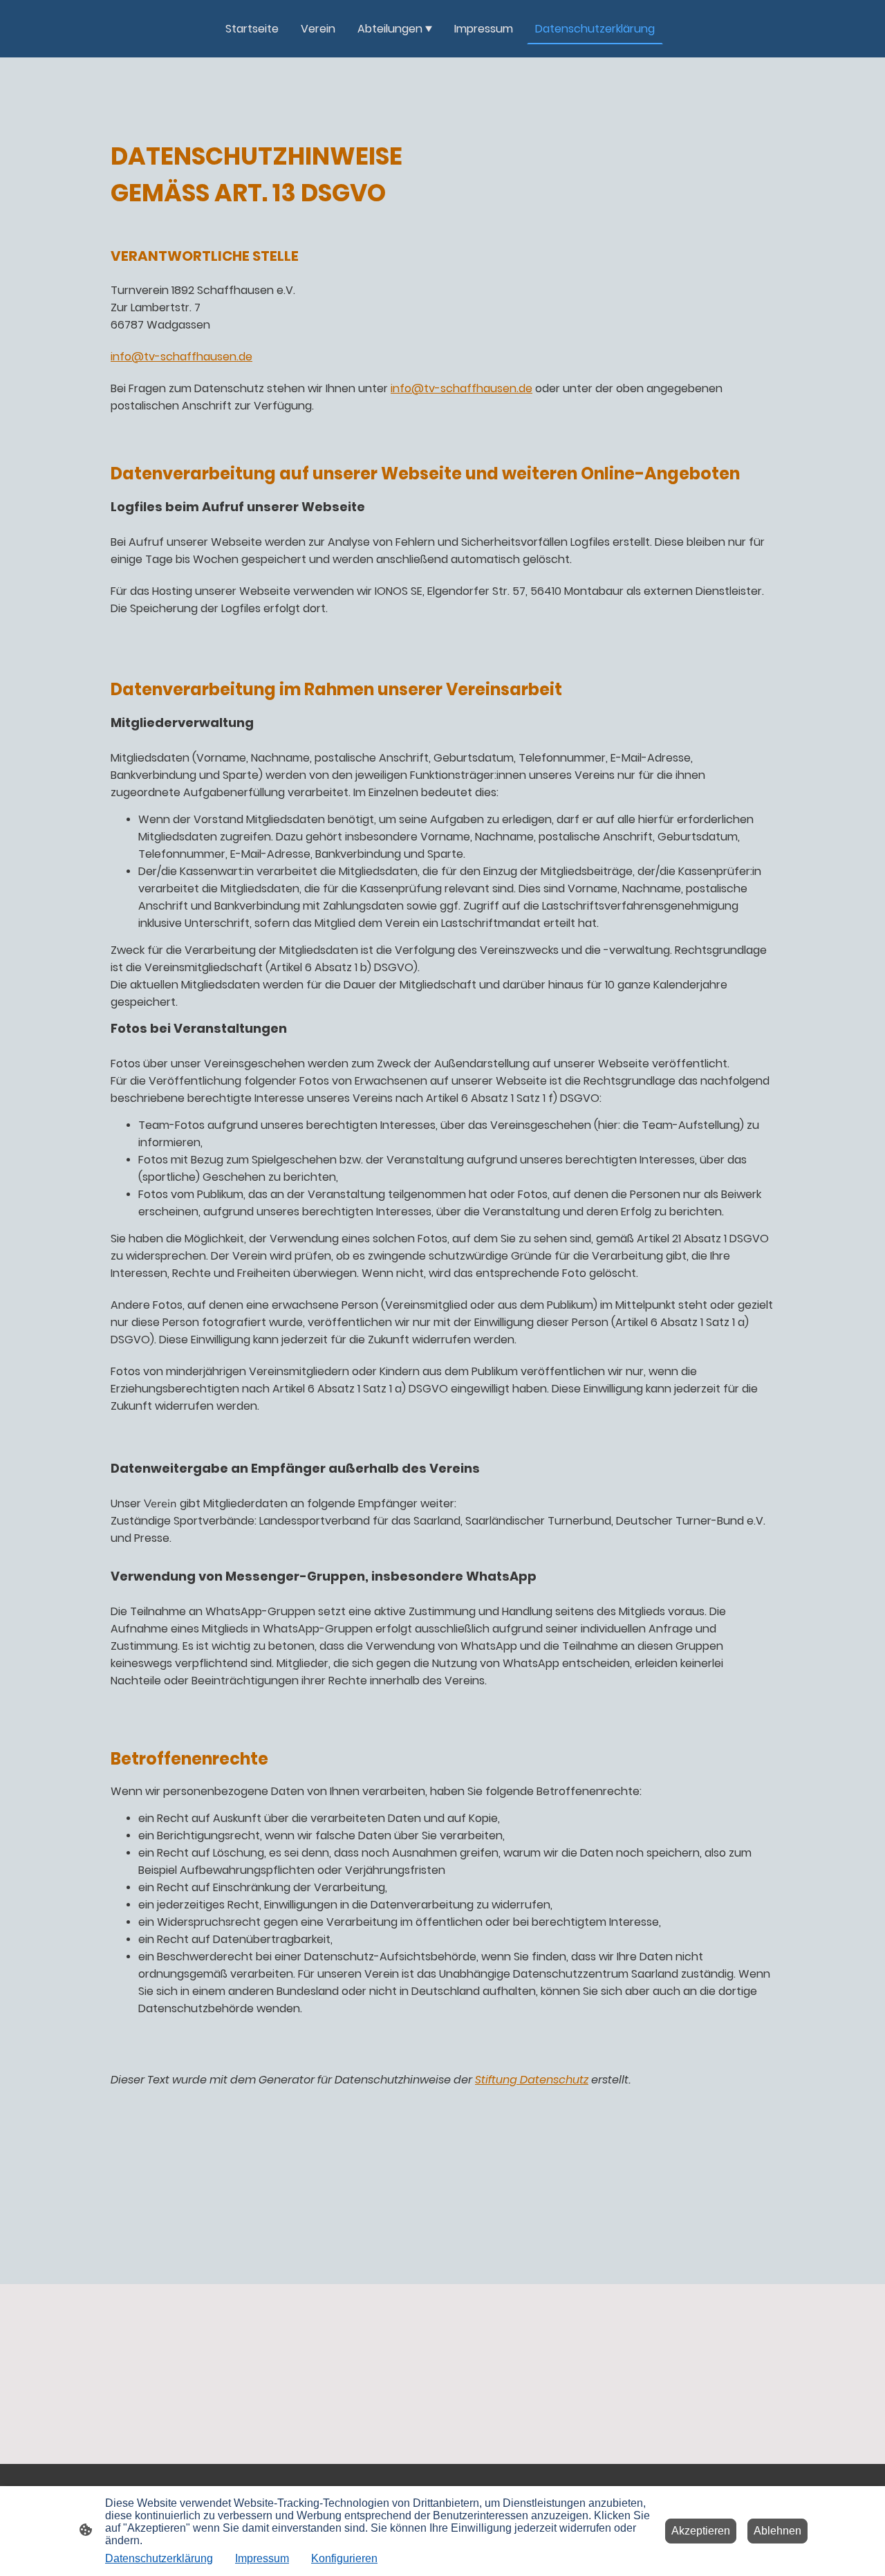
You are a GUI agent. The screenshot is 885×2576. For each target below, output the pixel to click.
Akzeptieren (701, 2531)
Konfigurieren (344, 2558)
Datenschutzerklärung (159, 2558)
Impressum (262, 2558)
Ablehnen (777, 2531)
